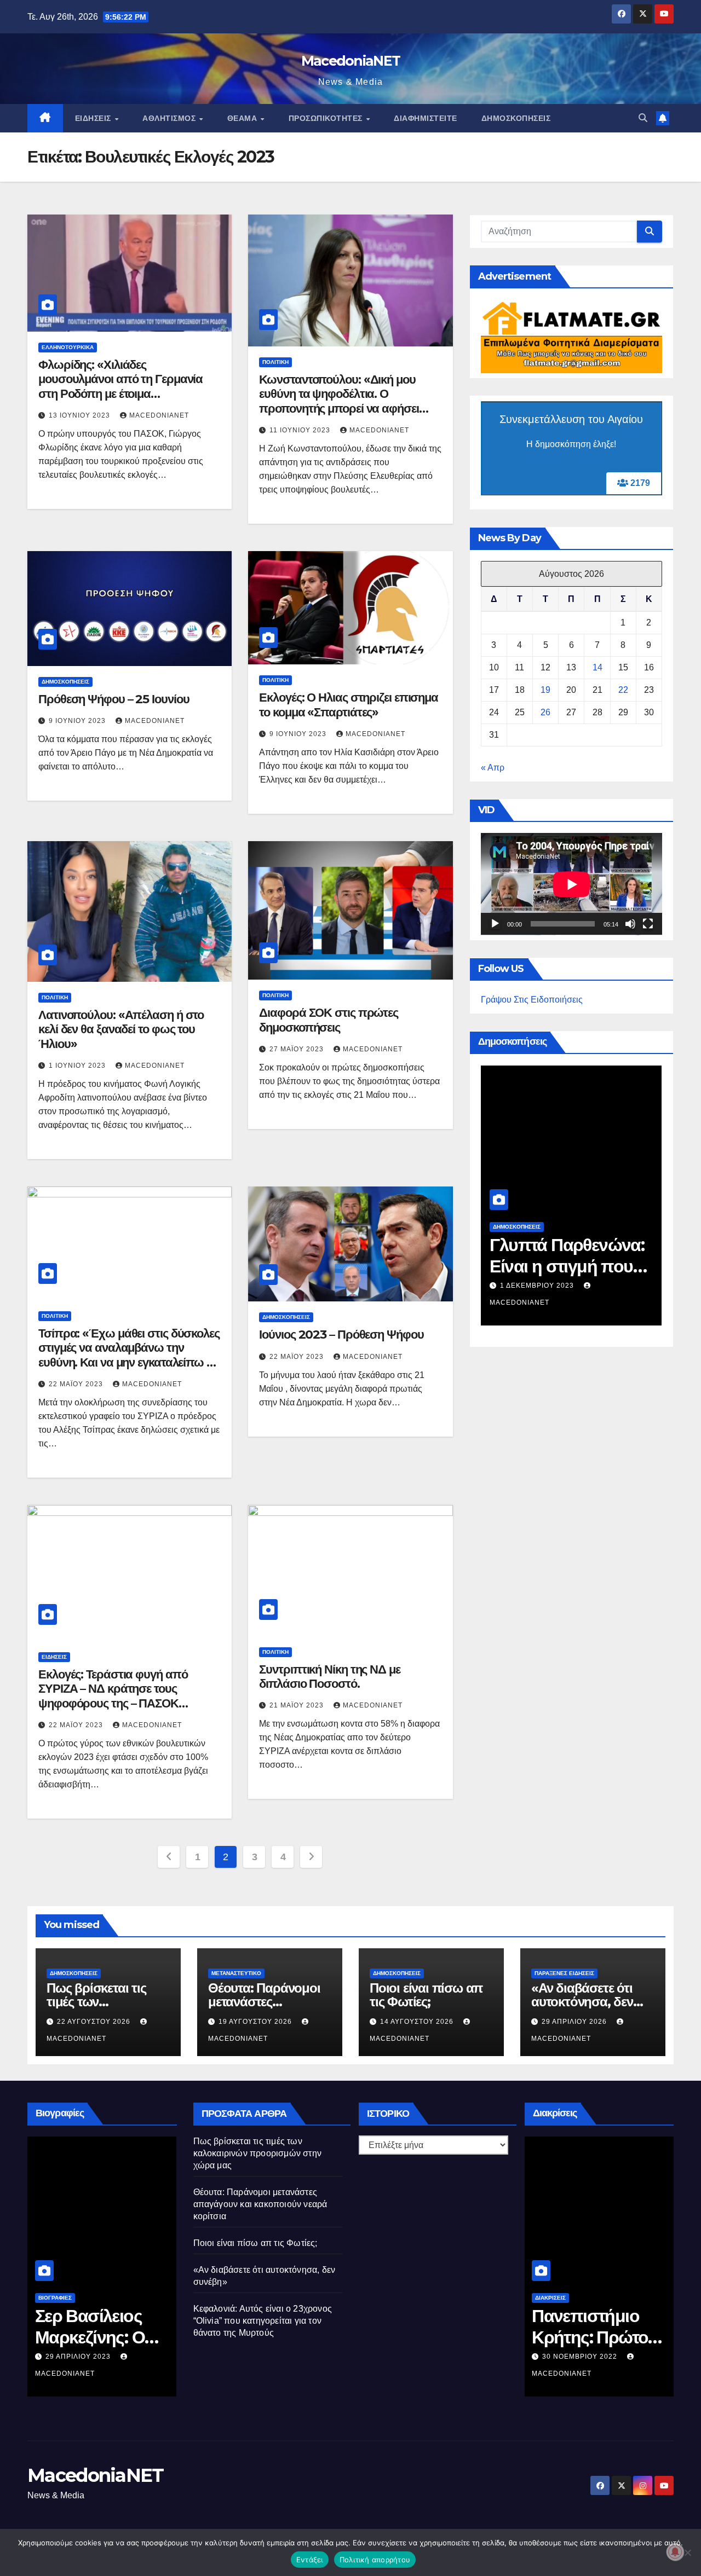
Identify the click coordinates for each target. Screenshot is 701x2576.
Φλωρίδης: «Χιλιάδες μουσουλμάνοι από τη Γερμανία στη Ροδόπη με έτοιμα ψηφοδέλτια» (120, 386)
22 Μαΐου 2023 (77, 1384)
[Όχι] (687, 2552)
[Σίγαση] (630, 924)
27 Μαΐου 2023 (298, 1049)
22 (623, 690)
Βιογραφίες (55, 2298)
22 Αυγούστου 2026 (95, 2022)
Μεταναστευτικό (236, 1973)
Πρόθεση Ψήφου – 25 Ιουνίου (114, 699)
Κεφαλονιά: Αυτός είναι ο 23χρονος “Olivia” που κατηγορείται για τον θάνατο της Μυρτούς (263, 2321)
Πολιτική (275, 362)
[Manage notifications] (675, 2552)
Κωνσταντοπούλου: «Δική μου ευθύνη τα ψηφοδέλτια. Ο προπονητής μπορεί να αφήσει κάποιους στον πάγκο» (339, 401)
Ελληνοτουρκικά (68, 347)
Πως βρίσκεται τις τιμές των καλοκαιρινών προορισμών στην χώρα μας (258, 2153)
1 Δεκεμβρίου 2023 (538, 1286)
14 (597, 668)
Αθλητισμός (170, 118)
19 (545, 690)
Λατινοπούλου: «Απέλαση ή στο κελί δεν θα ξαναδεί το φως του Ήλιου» (121, 1029)
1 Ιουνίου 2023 (78, 1066)
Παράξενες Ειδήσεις (564, 1973)
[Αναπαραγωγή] (495, 924)
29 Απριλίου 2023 (79, 2357)
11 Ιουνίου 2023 (301, 430)
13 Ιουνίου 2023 (81, 415)
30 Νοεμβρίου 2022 (581, 2357)
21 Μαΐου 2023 (298, 1705)
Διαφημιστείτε (426, 118)
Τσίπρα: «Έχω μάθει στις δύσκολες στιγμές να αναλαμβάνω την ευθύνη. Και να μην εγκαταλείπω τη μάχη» (129, 1355)
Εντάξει (310, 2560)
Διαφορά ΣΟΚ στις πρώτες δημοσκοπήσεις (329, 1020)
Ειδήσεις (94, 118)
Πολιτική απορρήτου (375, 2560)
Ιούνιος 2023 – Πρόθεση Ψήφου (341, 1335)
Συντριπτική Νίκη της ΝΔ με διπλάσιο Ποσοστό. (329, 1677)
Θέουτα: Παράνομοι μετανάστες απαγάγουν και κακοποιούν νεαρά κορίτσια (260, 2204)
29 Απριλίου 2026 (575, 2022)
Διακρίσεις (550, 2298)
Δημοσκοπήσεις (516, 118)
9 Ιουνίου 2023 (78, 721)
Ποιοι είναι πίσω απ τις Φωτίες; (426, 1995)
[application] (571, 884)
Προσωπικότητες (327, 118)
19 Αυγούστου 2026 (256, 2022)
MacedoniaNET (351, 61)
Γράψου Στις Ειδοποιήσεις (532, 1000)
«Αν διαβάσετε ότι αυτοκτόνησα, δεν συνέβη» (582, 2002)
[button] (643, 118)
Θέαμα (243, 118)
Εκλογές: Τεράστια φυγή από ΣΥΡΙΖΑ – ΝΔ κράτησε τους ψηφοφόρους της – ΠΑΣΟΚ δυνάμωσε (113, 1696)
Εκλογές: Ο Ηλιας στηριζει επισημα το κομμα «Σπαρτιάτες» (349, 705)
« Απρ (493, 768)
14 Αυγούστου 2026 (418, 2022)
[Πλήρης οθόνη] (648, 924)
